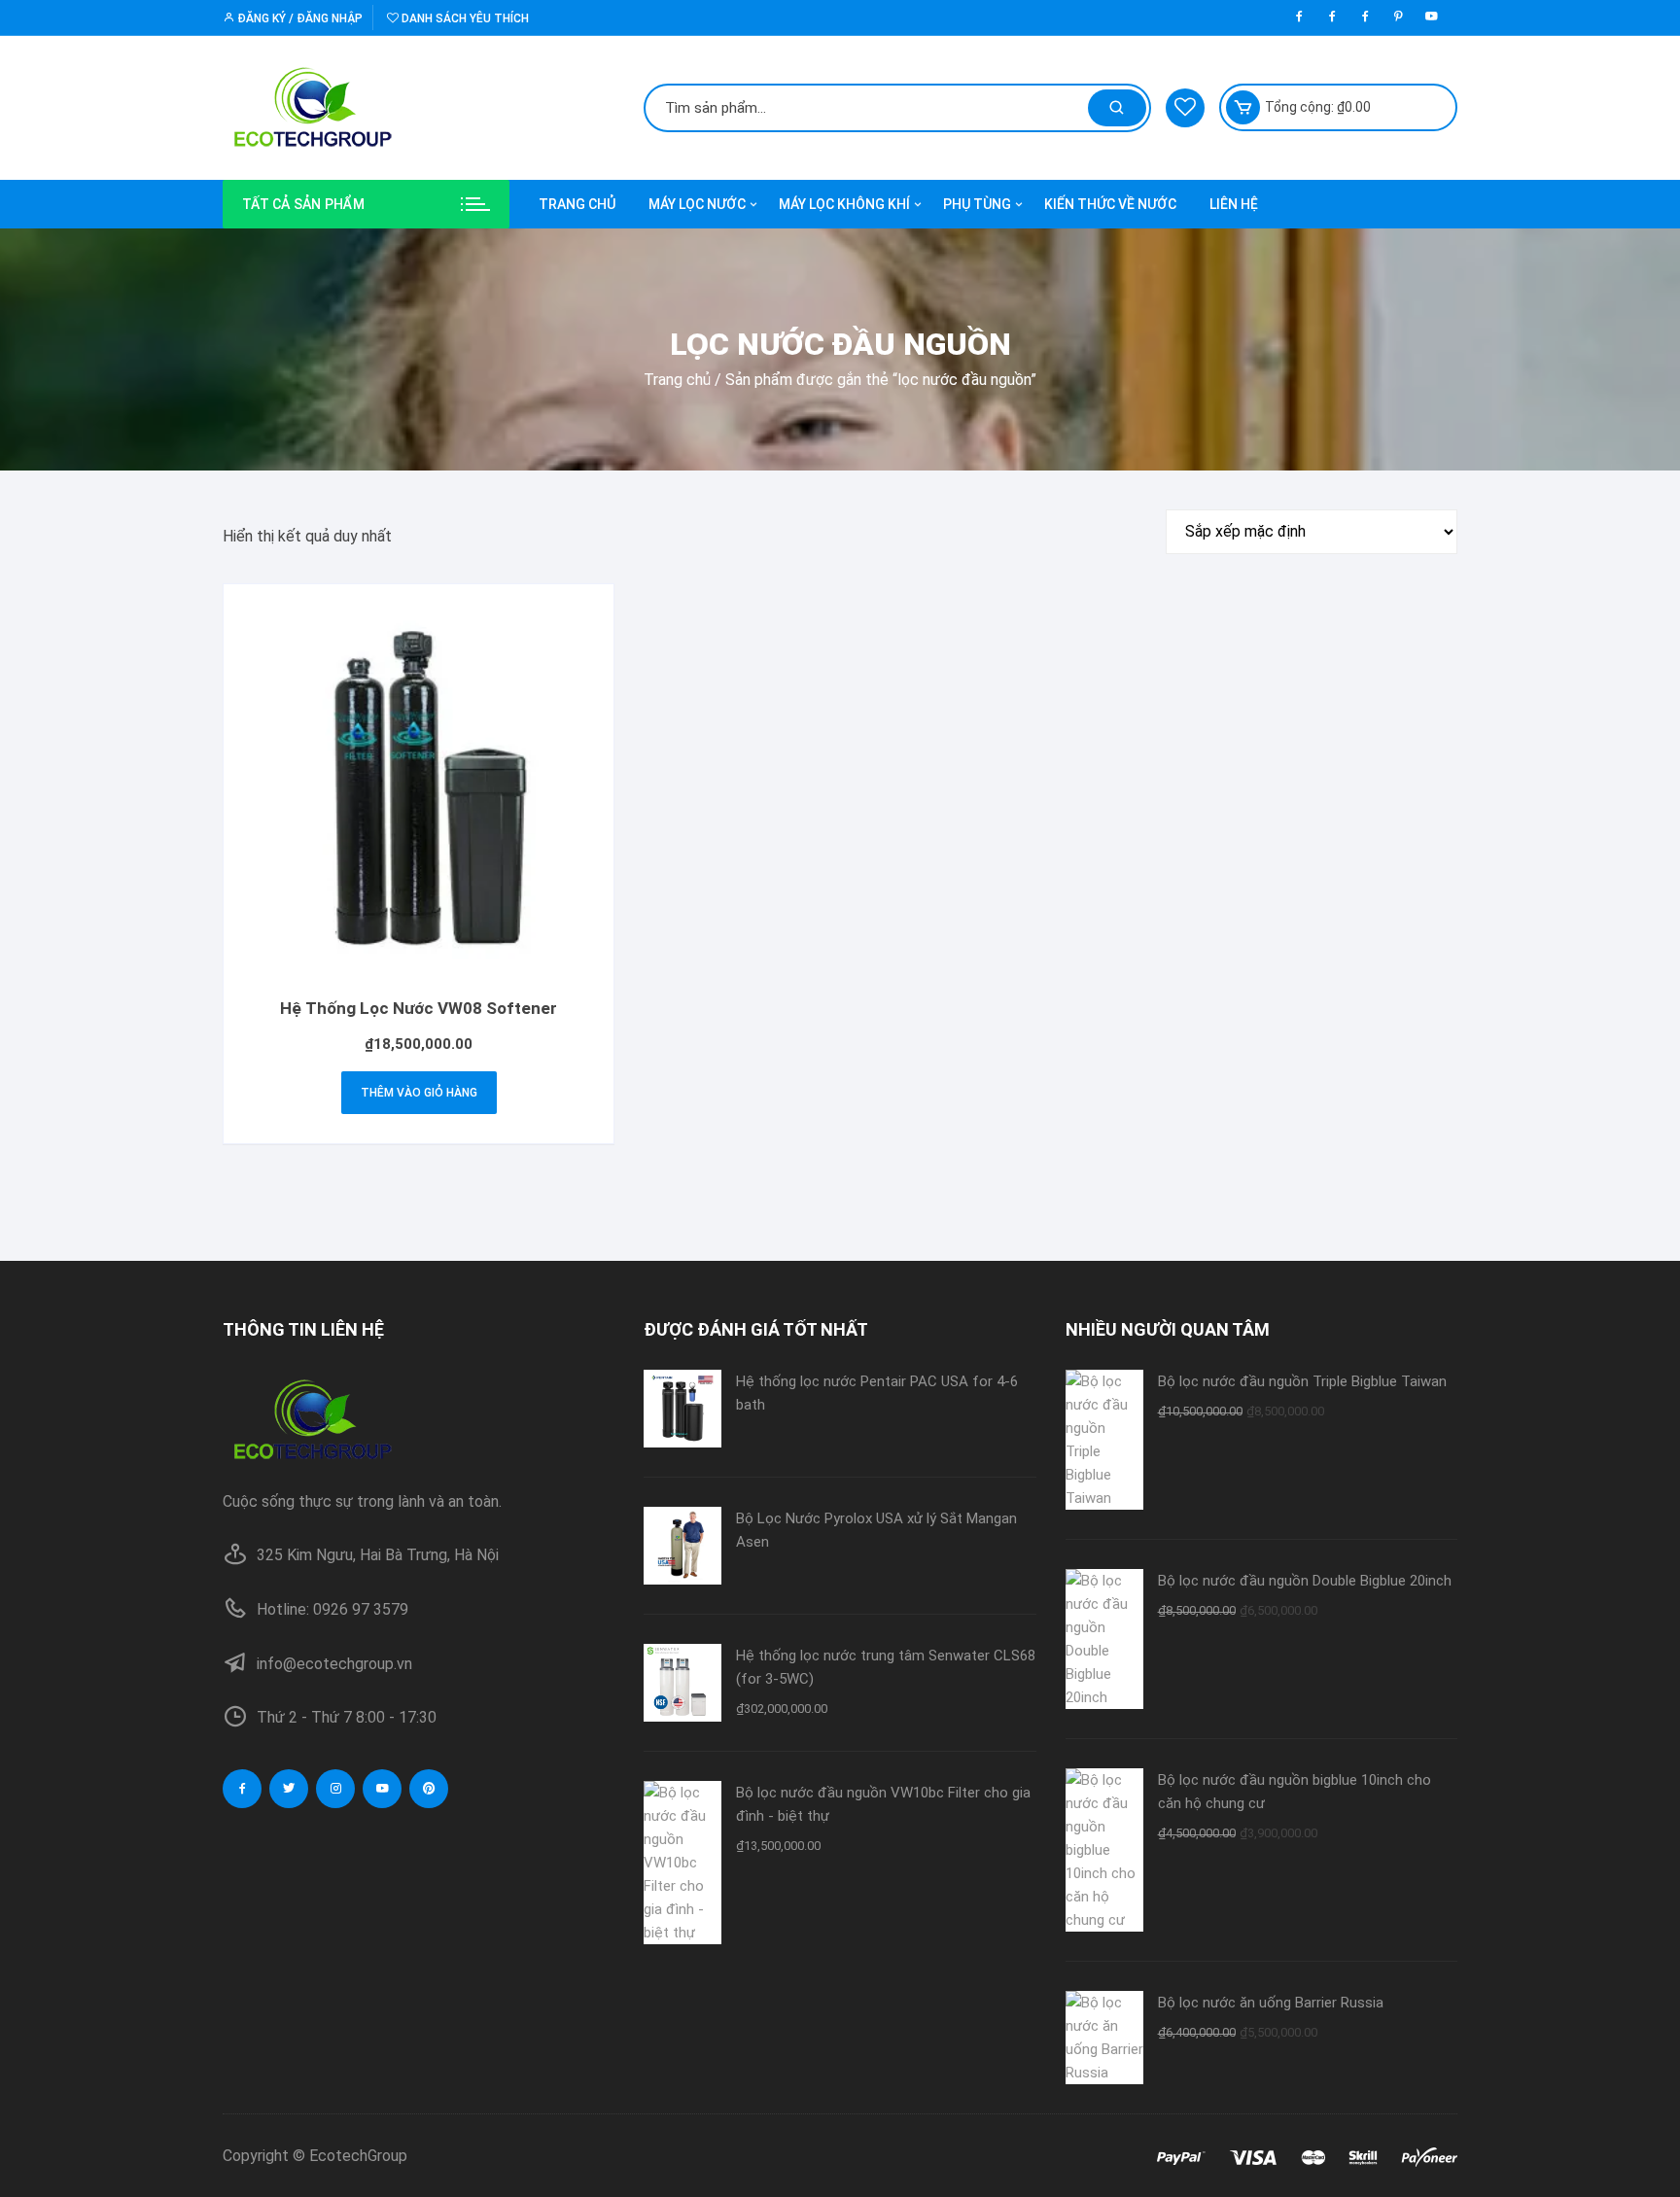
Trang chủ (677, 380)
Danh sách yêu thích (464, 18)
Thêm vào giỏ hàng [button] (419, 1093)
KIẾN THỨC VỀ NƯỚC (1110, 204)
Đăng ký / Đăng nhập (298, 18)
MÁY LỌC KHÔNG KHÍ (844, 204)
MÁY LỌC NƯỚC (697, 204)
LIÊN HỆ (1234, 204)
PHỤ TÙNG (977, 204)
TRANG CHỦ (577, 204)
